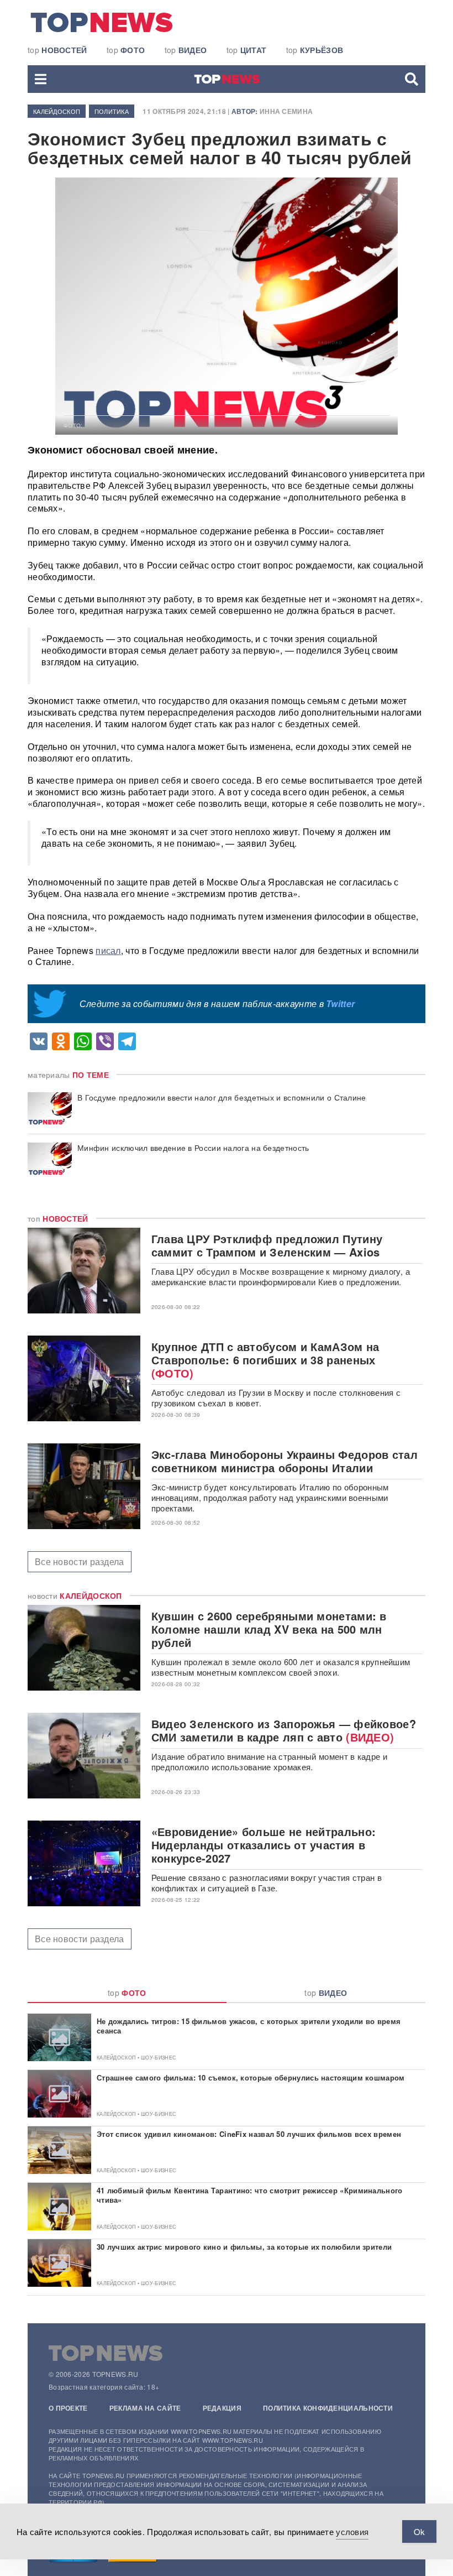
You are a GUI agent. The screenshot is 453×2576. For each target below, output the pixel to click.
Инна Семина (286, 111)
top (57, 50)
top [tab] (127, 1993)
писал (108, 950)
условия (352, 2531)
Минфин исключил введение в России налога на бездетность (193, 1148)
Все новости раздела (80, 1561)
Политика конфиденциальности (328, 2408)
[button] (41, 79)
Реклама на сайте (145, 2408)
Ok (419, 2531)
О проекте (68, 2408)
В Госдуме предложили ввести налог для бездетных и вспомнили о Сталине (222, 1097)
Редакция (222, 2408)
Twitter (340, 1003)
